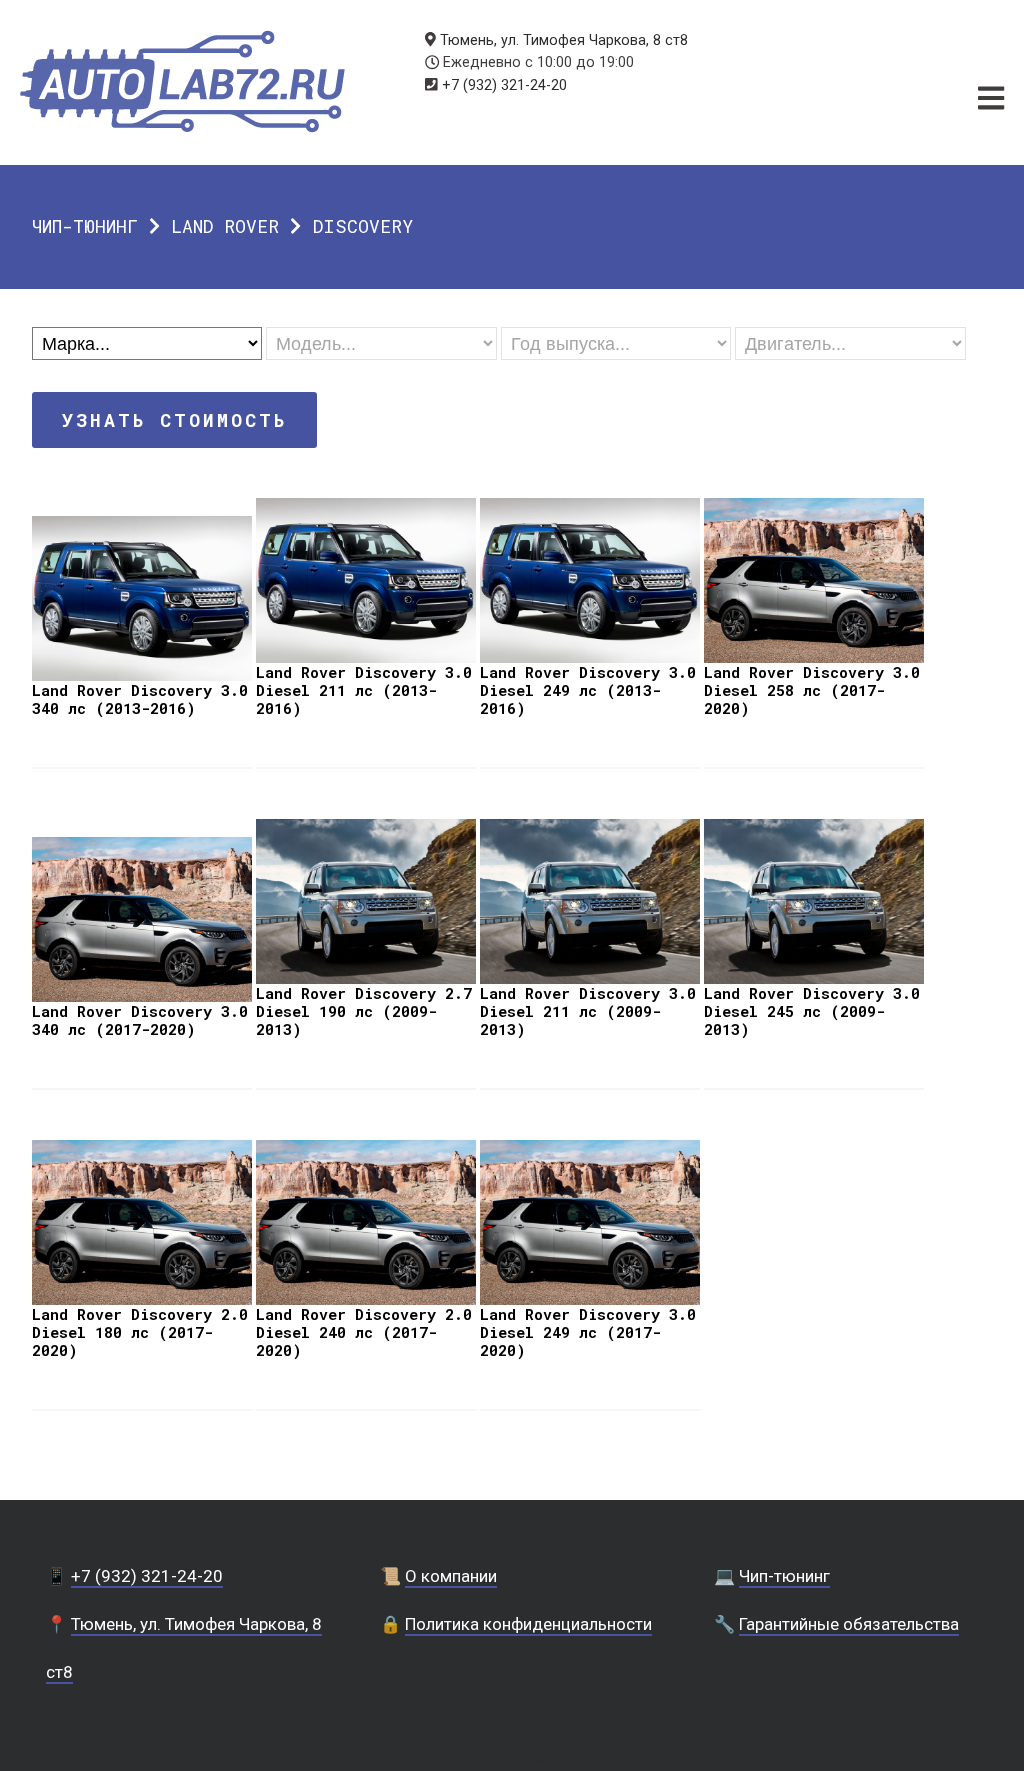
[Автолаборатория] (182, 81)
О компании (451, 1576)
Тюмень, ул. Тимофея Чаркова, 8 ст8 (564, 40)
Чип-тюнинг (85, 226)
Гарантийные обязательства (849, 1624)
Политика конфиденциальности (528, 1624)
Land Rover (225, 226)
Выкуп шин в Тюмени (512, 1760)
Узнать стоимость (174, 420)
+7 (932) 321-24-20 (504, 85)
